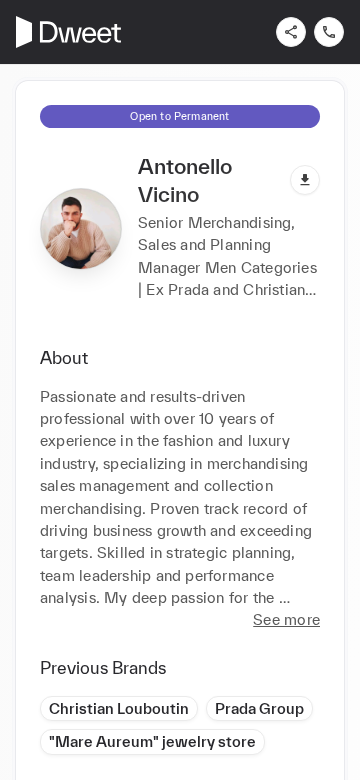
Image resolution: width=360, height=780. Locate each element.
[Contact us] (329, 32)
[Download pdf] (305, 180)
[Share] (291, 32)
